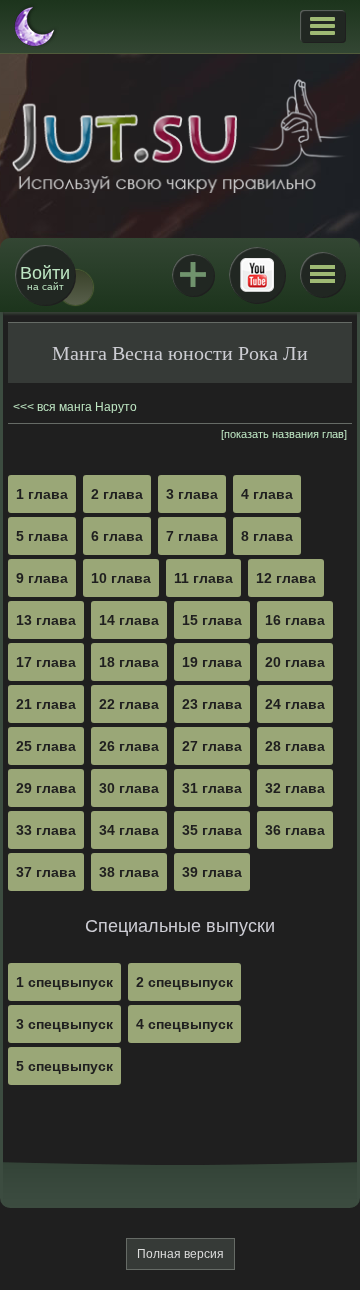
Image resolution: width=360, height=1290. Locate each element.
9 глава (42, 578)
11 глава (203, 578)
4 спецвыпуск (184, 1024)
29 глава (46, 788)
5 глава (42, 536)
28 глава (295, 746)
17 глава (46, 662)
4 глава (267, 494)
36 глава (295, 830)
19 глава (212, 662)
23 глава (212, 704)
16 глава (295, 620)
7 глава (192, 536)
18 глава (129, 662)
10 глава (121, 578)
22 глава (129, 704)
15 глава (212, 620)
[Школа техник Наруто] (180, 136)
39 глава (212, 872)
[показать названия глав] (284, 434)
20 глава (295, 662)
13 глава (46, 620)
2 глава (117, 494)
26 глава (129, 746)
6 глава (117, 536)
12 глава (286, 578)
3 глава (192, 494)
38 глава (129, 872)
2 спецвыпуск (184, 982)
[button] (322, 26)
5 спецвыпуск (64, 1066)
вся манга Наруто (87, 407)
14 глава (129, 620)
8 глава (267, 536)
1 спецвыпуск (64, 982)
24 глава (295, 704)
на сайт (45, 277)
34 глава (129, 830)
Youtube (257, 275)
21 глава (46, 704)
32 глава (295, 788)
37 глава (46, 872)
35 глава (212, 830)
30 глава (129, 788)
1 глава (42, 494)
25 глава (46, 746)
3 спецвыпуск (64, 1024)
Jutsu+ (193, 275)
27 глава (212, 746)
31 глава (212, 788)
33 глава (46, 830)
